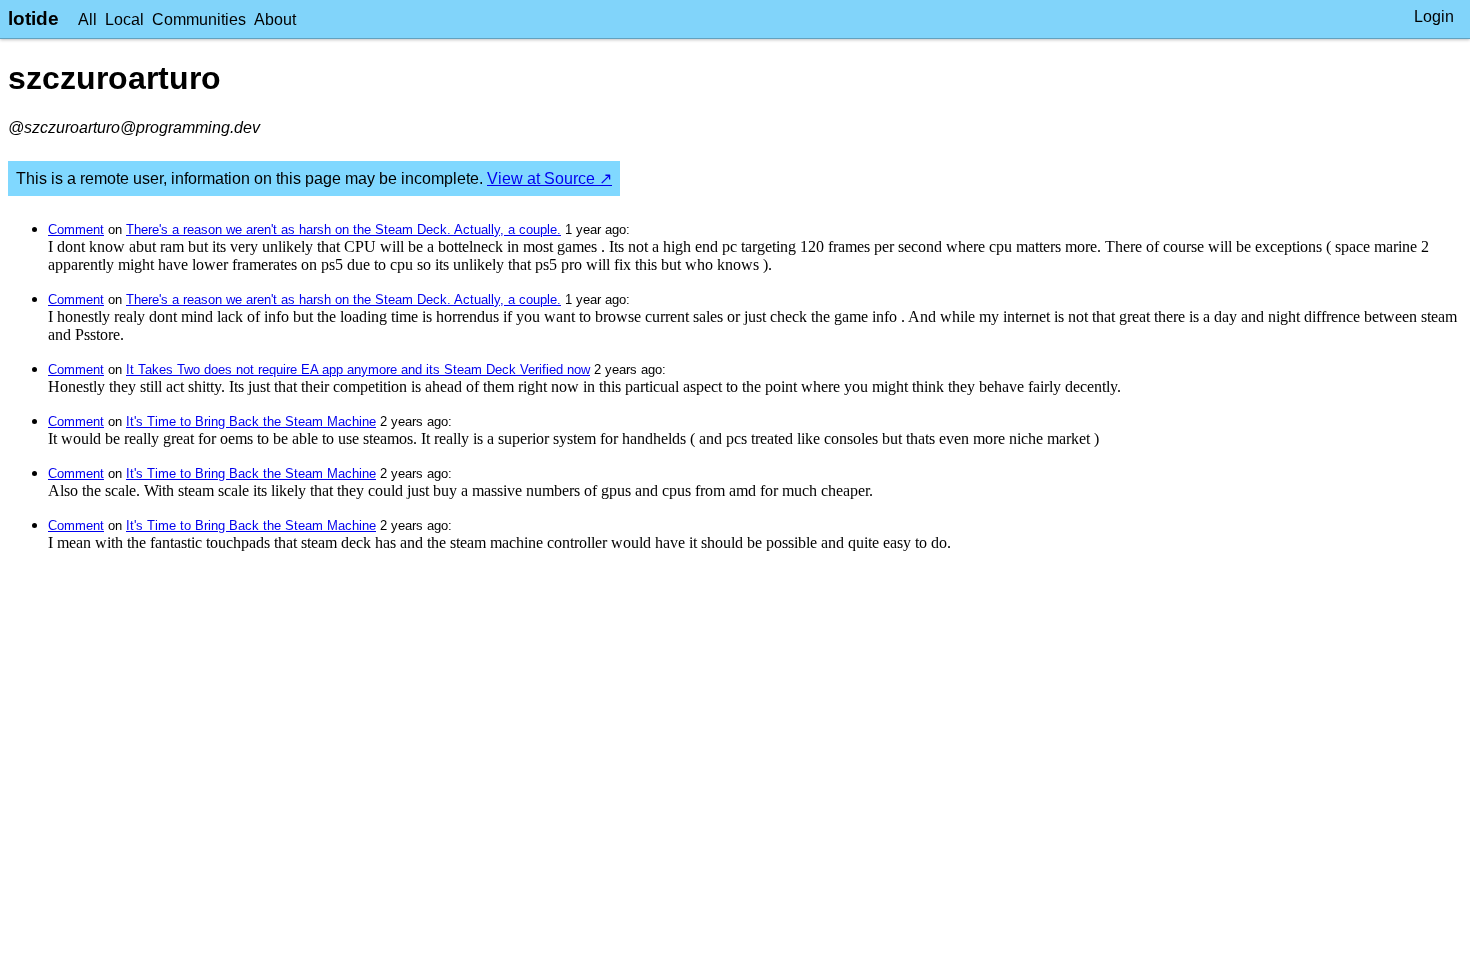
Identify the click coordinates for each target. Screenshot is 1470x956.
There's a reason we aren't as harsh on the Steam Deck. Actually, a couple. (343, 229)
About (275, 19)
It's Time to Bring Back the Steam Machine (251, 421)
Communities (199, 19)
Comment (76, 229)
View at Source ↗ (549, 178)
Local (124, 19)
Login (1434, 16)
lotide (33, 18)
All (87, 19)
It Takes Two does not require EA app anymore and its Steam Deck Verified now (358, 369)
